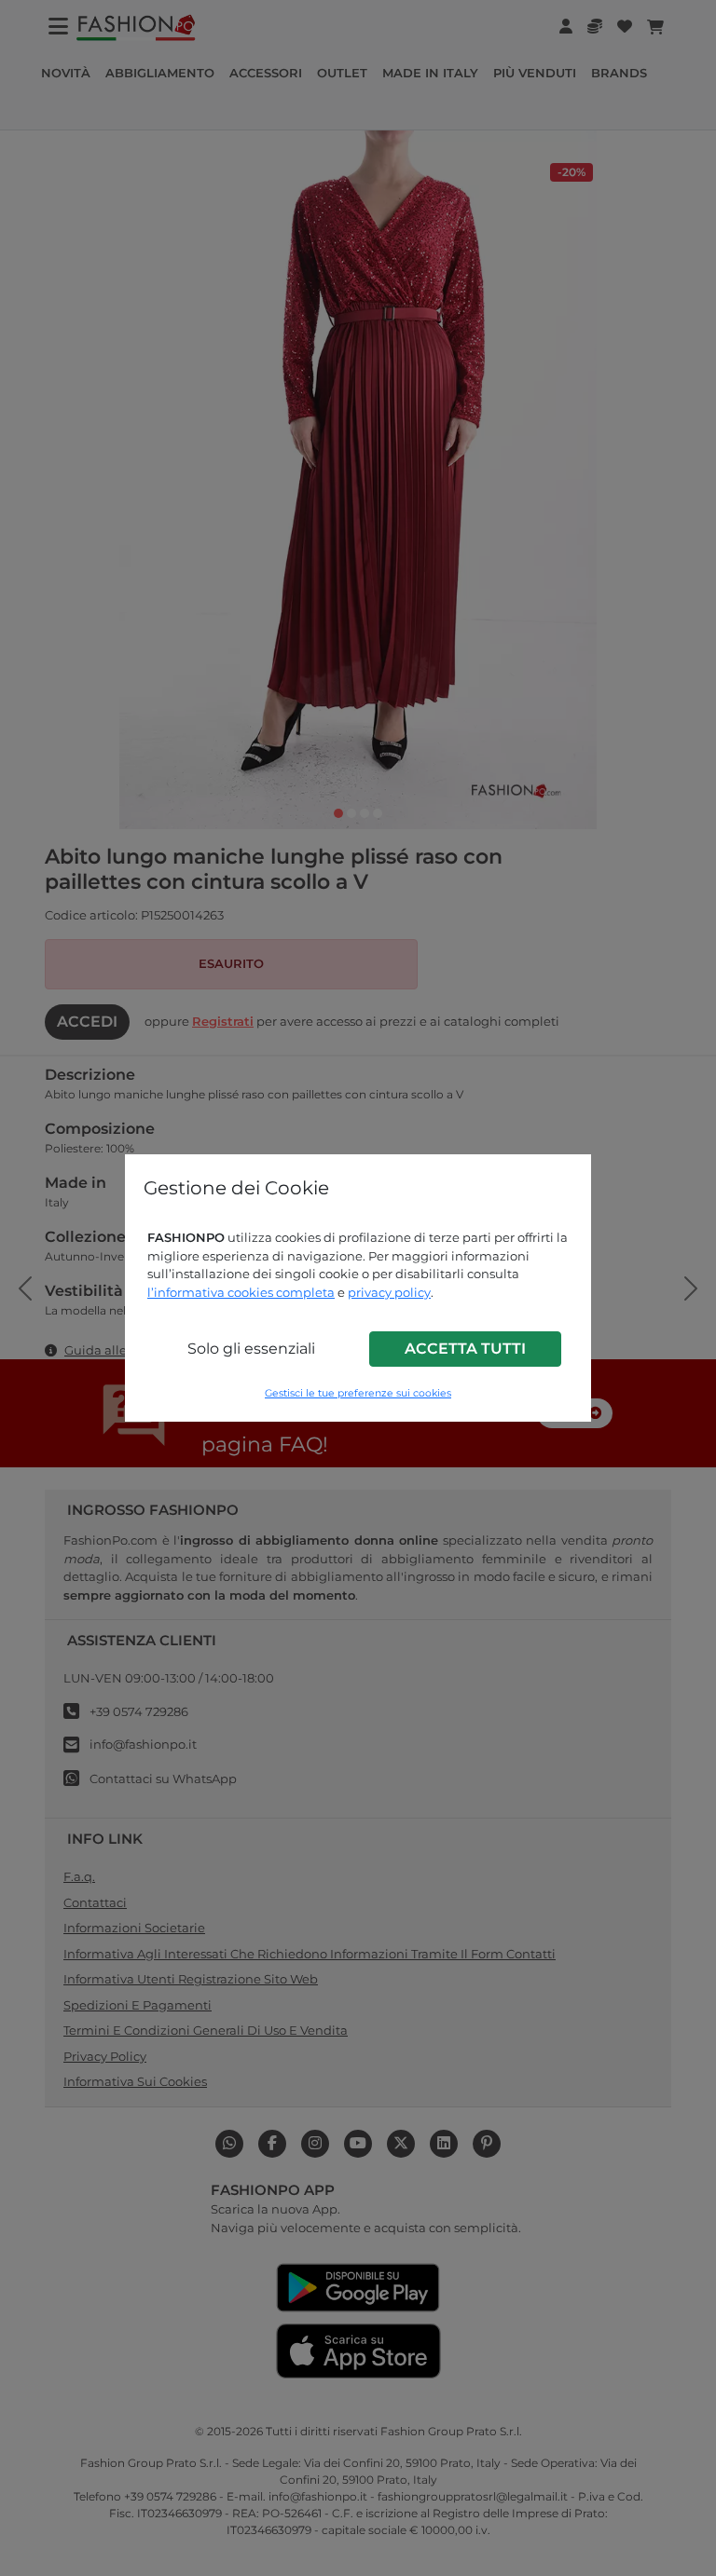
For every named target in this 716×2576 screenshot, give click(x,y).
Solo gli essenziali (251, 1349)
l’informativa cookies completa (241, 1292)
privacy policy (389, 1292)
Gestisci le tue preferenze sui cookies (358, 1393)
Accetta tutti (465, 1349)
